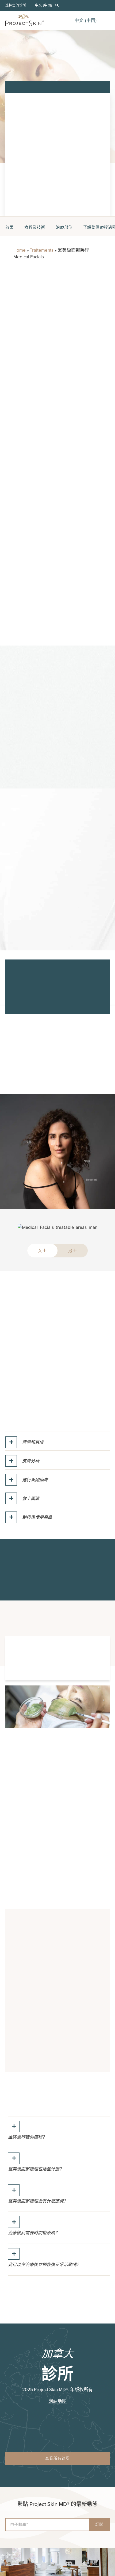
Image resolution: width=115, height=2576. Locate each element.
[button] (57, 5)
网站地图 (57, 2401)
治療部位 (64, 227)
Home (20, 250)
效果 (9, 227)
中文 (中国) (44, 5)
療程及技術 (35, 227)
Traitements (42, 250)
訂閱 (99, 2524)
